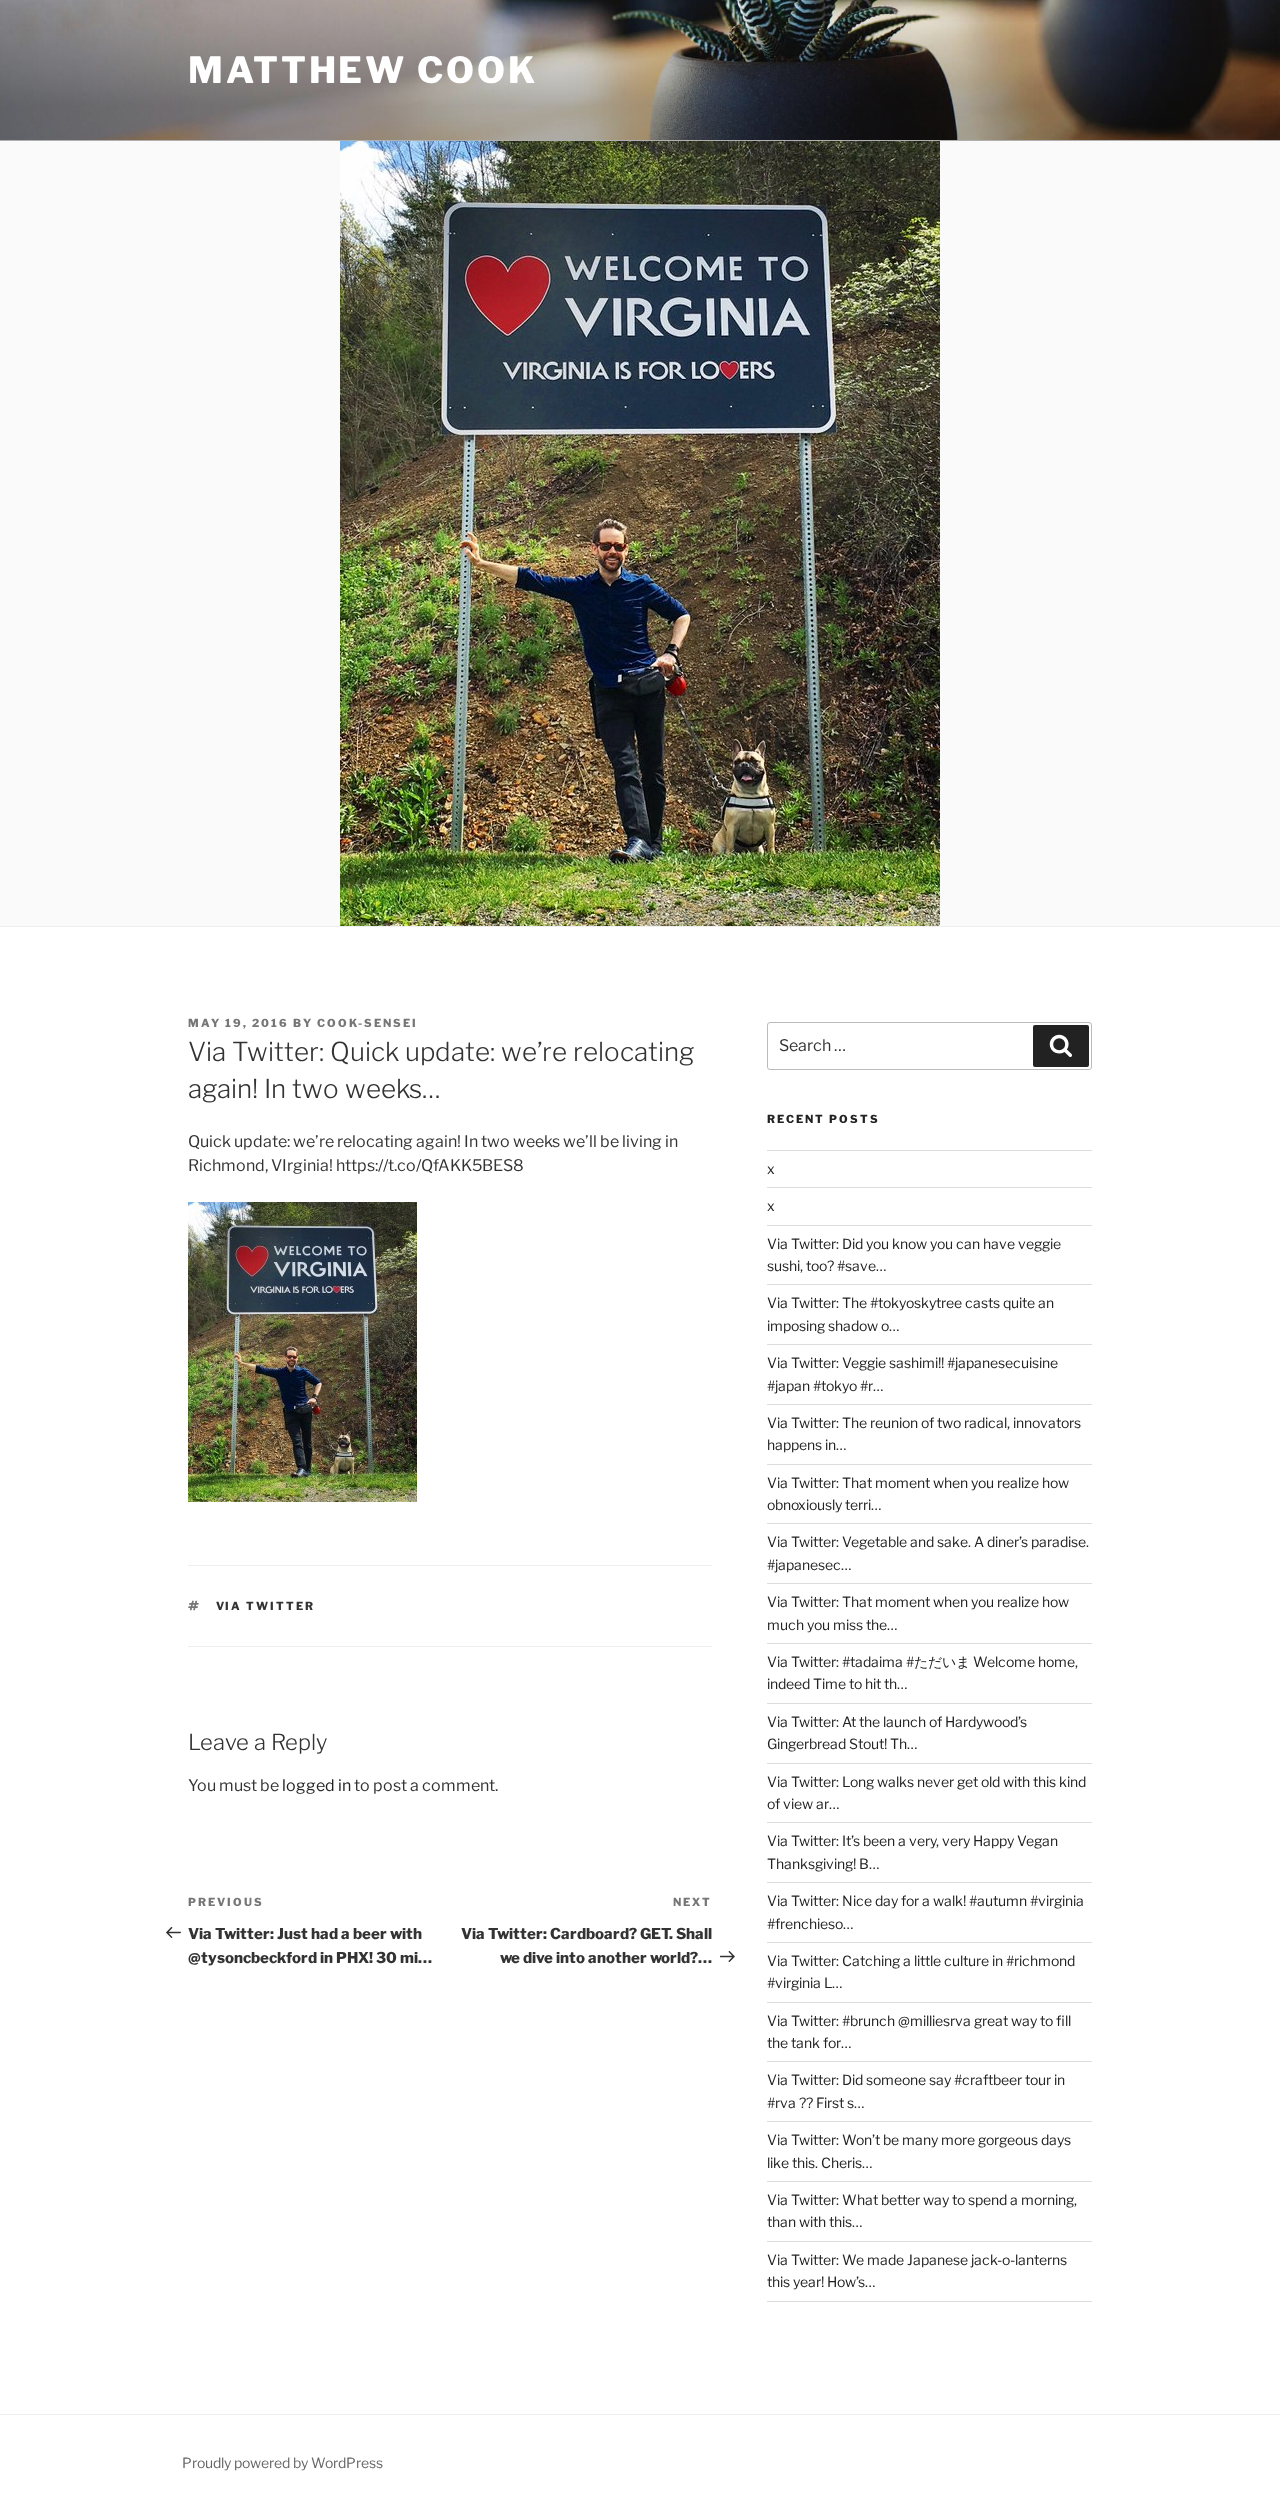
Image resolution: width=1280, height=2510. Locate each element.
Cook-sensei (367, 1023)
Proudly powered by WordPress (282, 2462)
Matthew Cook (363, 70)
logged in (316, 1785)
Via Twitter (266, 1606)
